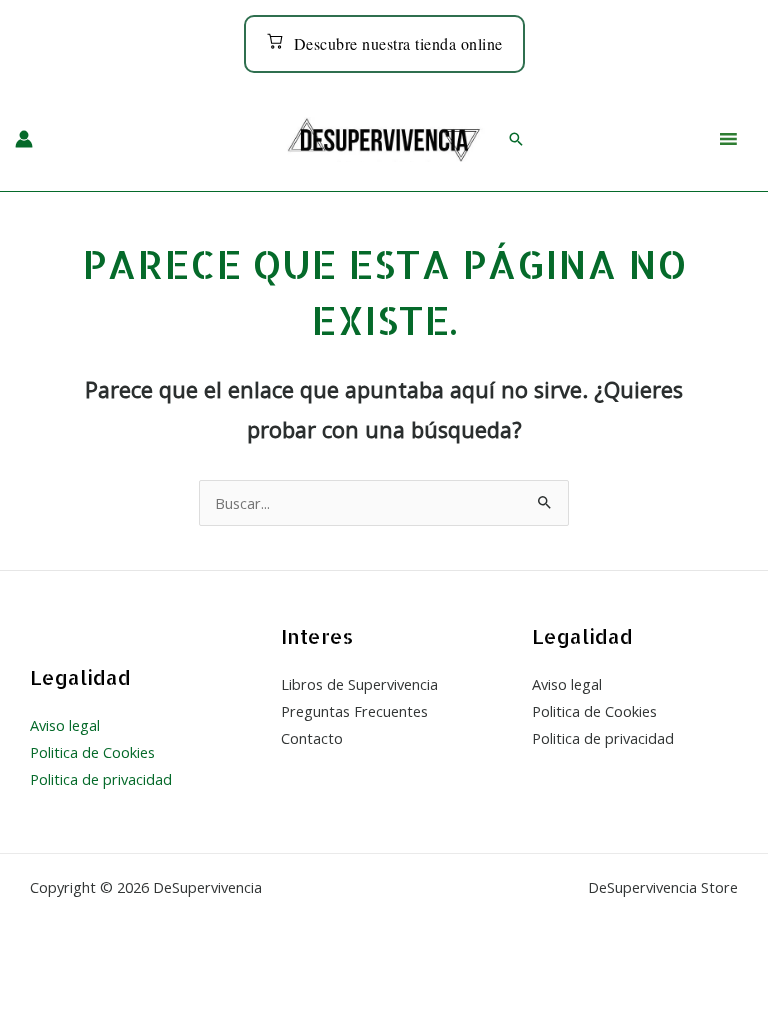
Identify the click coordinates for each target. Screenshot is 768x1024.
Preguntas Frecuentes (354, 711)
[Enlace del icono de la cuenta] (24, 139)
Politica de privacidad (101, 779)
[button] (516, 139)
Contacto (312, 738)
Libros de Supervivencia (359, 684)
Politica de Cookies (92, 752)
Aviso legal (65, 725)
